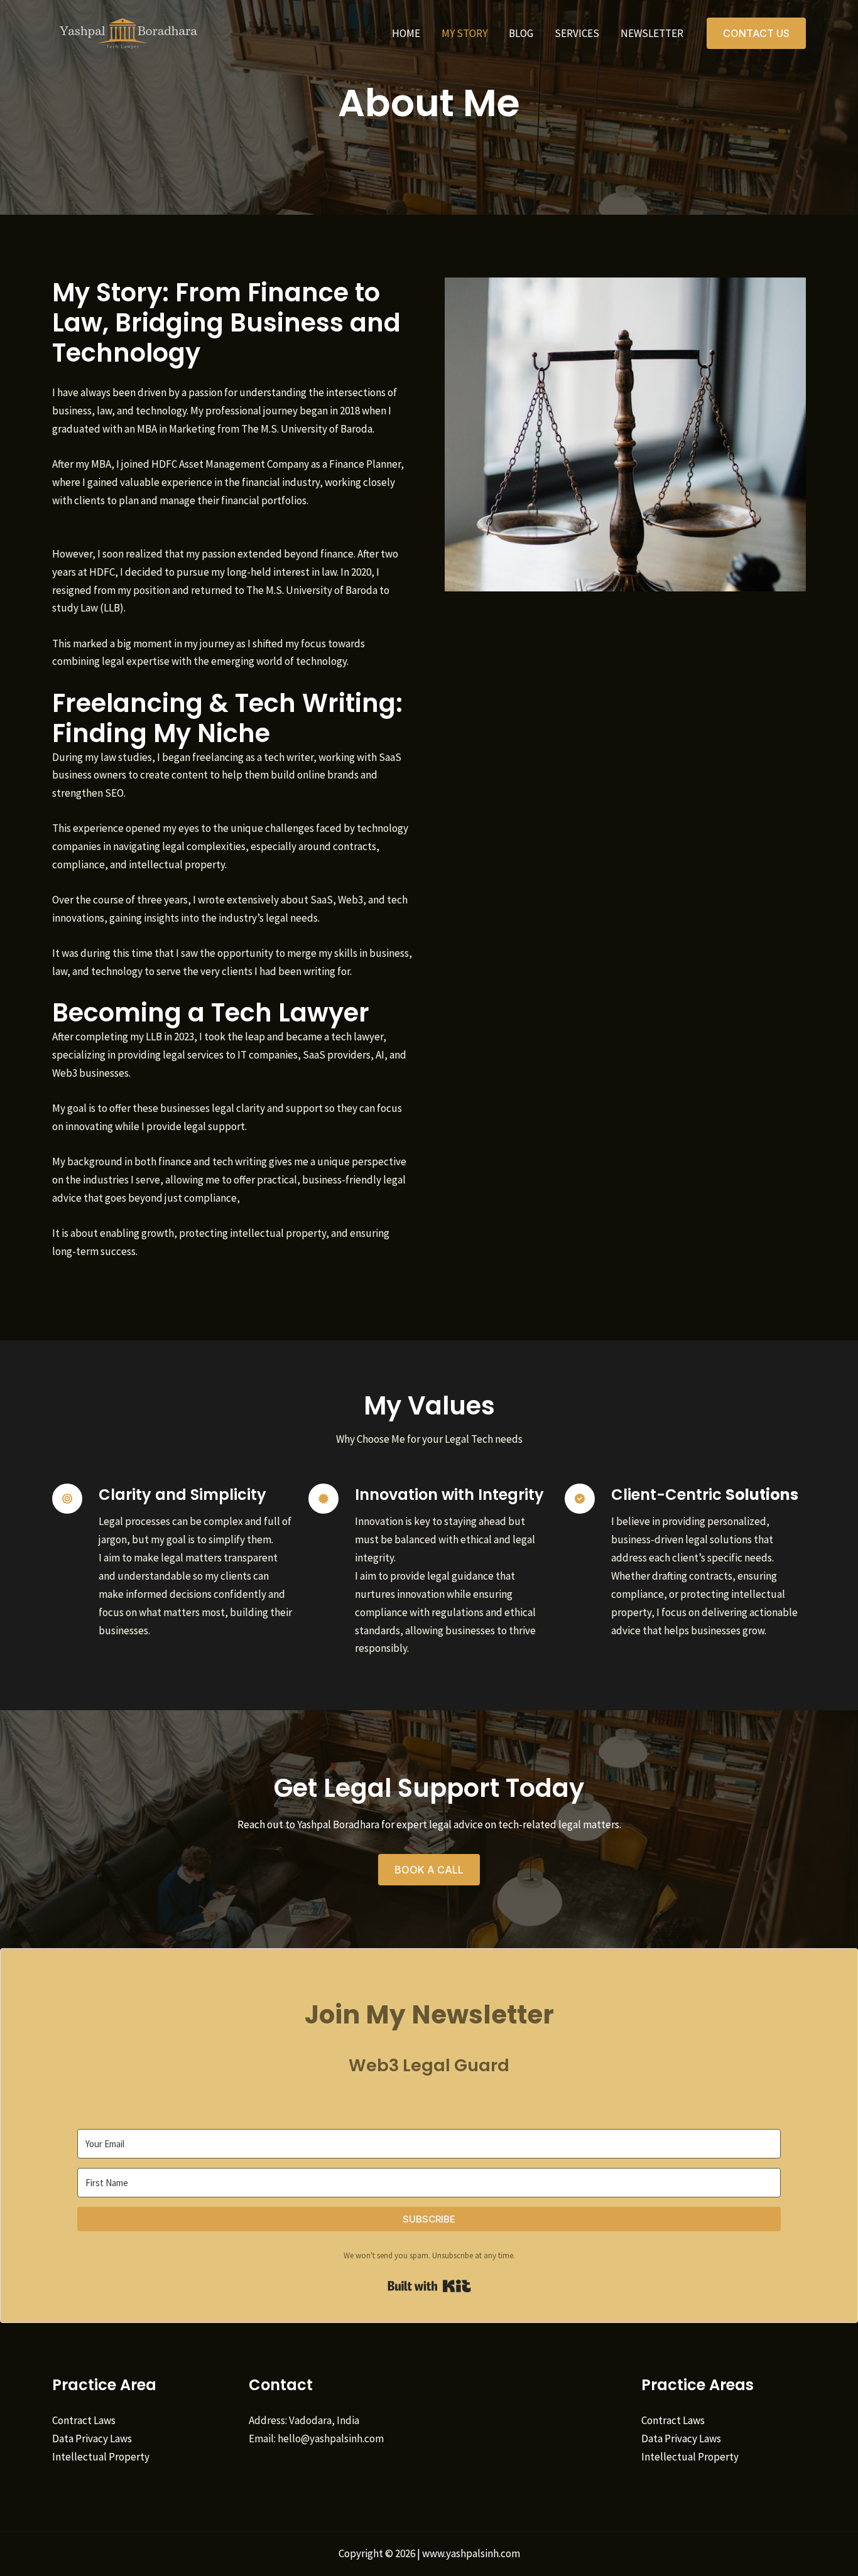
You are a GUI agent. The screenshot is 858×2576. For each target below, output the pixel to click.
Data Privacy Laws (92, 2439)
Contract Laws (84, 2420)
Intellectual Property (101, 2457)
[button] (756, 33)
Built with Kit (429, 2286)
